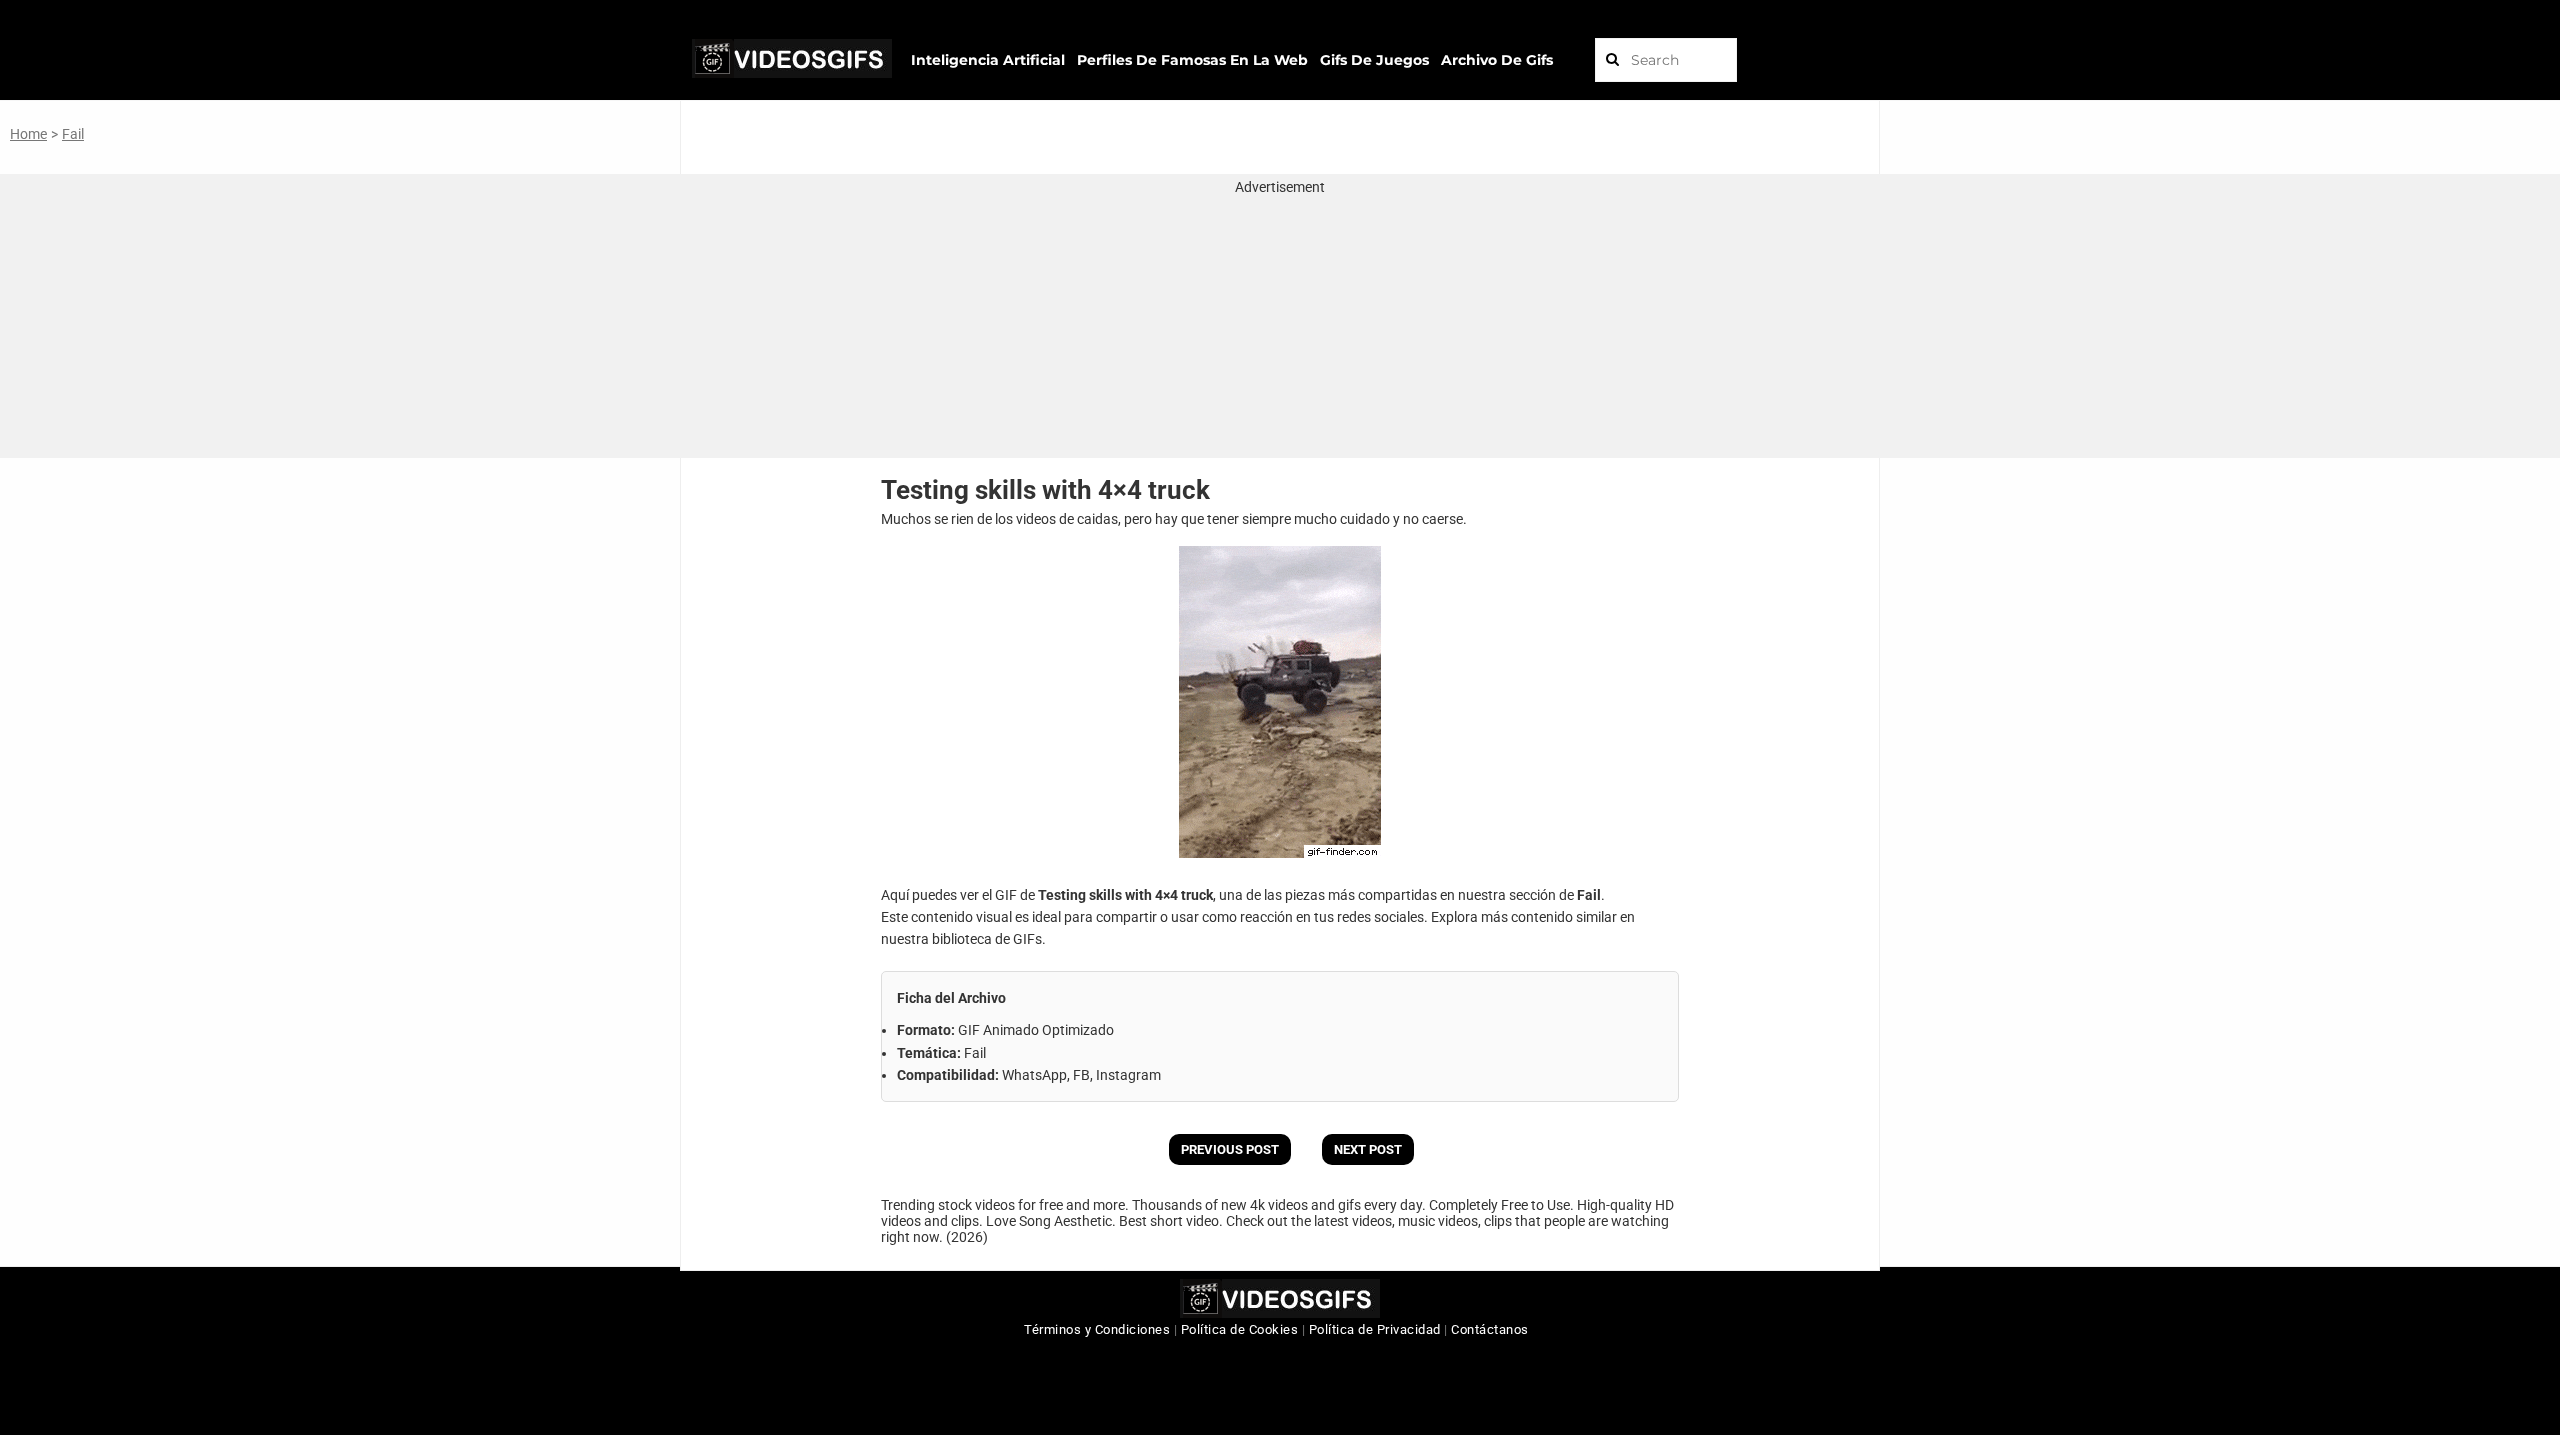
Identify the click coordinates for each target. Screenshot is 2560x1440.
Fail (73, 134)
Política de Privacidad (1375, 1329)
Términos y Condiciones (1097, 1329)
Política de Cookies (1240, 1329)
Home (28, 134)
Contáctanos (1490, 1329)
